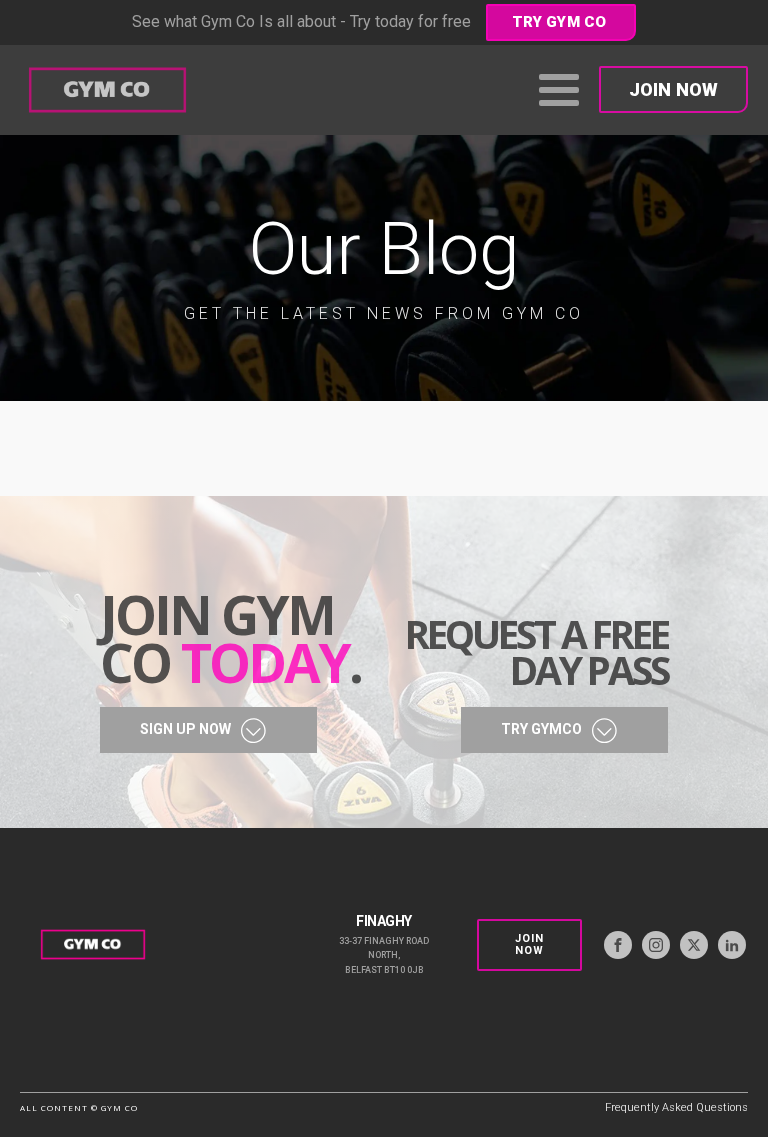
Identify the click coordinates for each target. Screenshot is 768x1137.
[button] (208, 730)
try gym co (559, 22)
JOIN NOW (673, 89)
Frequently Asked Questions (676, 1107)
